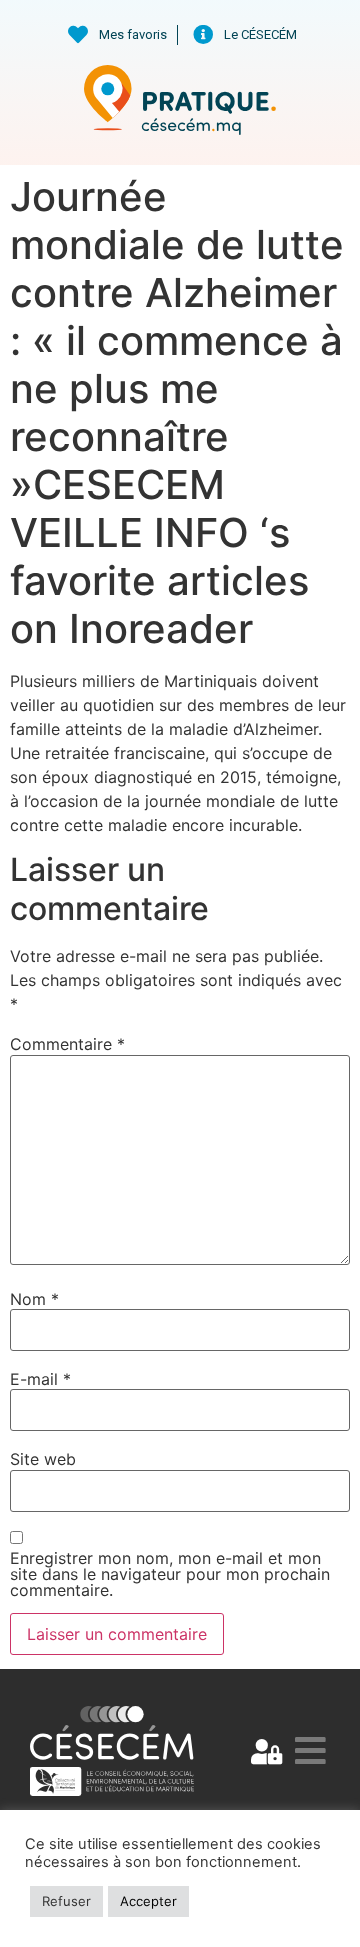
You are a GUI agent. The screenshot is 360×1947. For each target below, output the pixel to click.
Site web (43, 1459)
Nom (34, 1299)
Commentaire (67, 1044)
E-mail (40, 1379)
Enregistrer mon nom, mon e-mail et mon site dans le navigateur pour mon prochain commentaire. (170, 1574)
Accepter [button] (148, 1901)
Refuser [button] (66, 1901)
